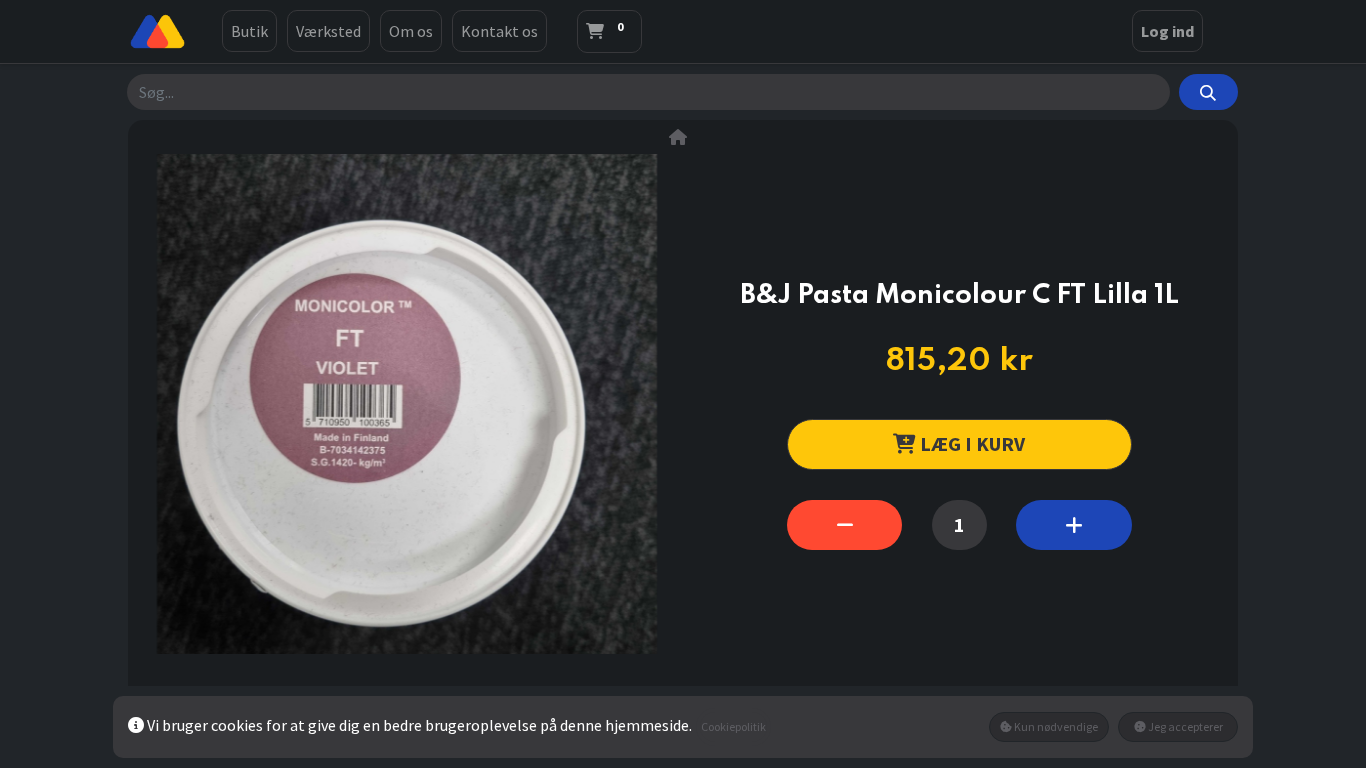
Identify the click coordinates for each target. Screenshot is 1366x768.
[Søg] (1208, 92)
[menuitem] (249, 31)
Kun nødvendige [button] (1055, 726)
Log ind (1167, 31)
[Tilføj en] (1073, 525)
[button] (959, 444)
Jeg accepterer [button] (1184, 726)
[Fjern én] (844, 525)
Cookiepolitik (733, 726)
